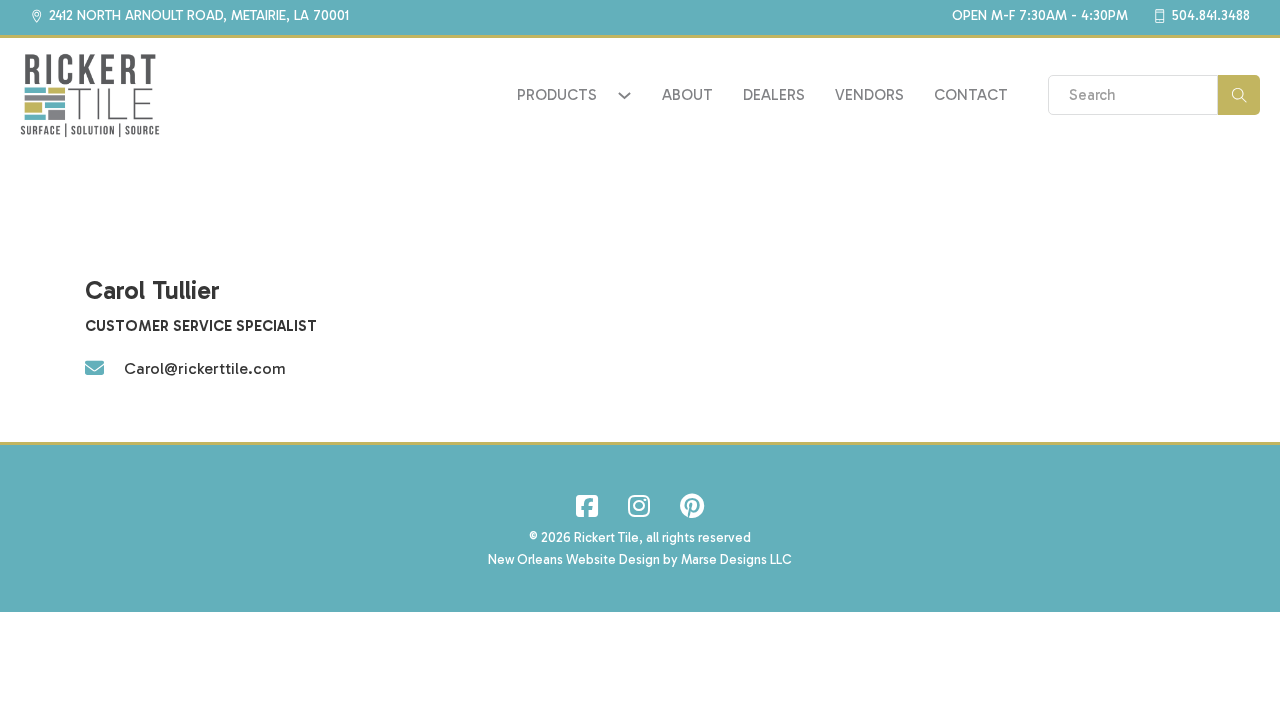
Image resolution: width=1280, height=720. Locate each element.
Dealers (774, 95)
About (687, 95)
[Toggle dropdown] (624, 95)
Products (557, 95)
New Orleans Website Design (574, 559)
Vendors (869, 95)
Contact (971, 95)
